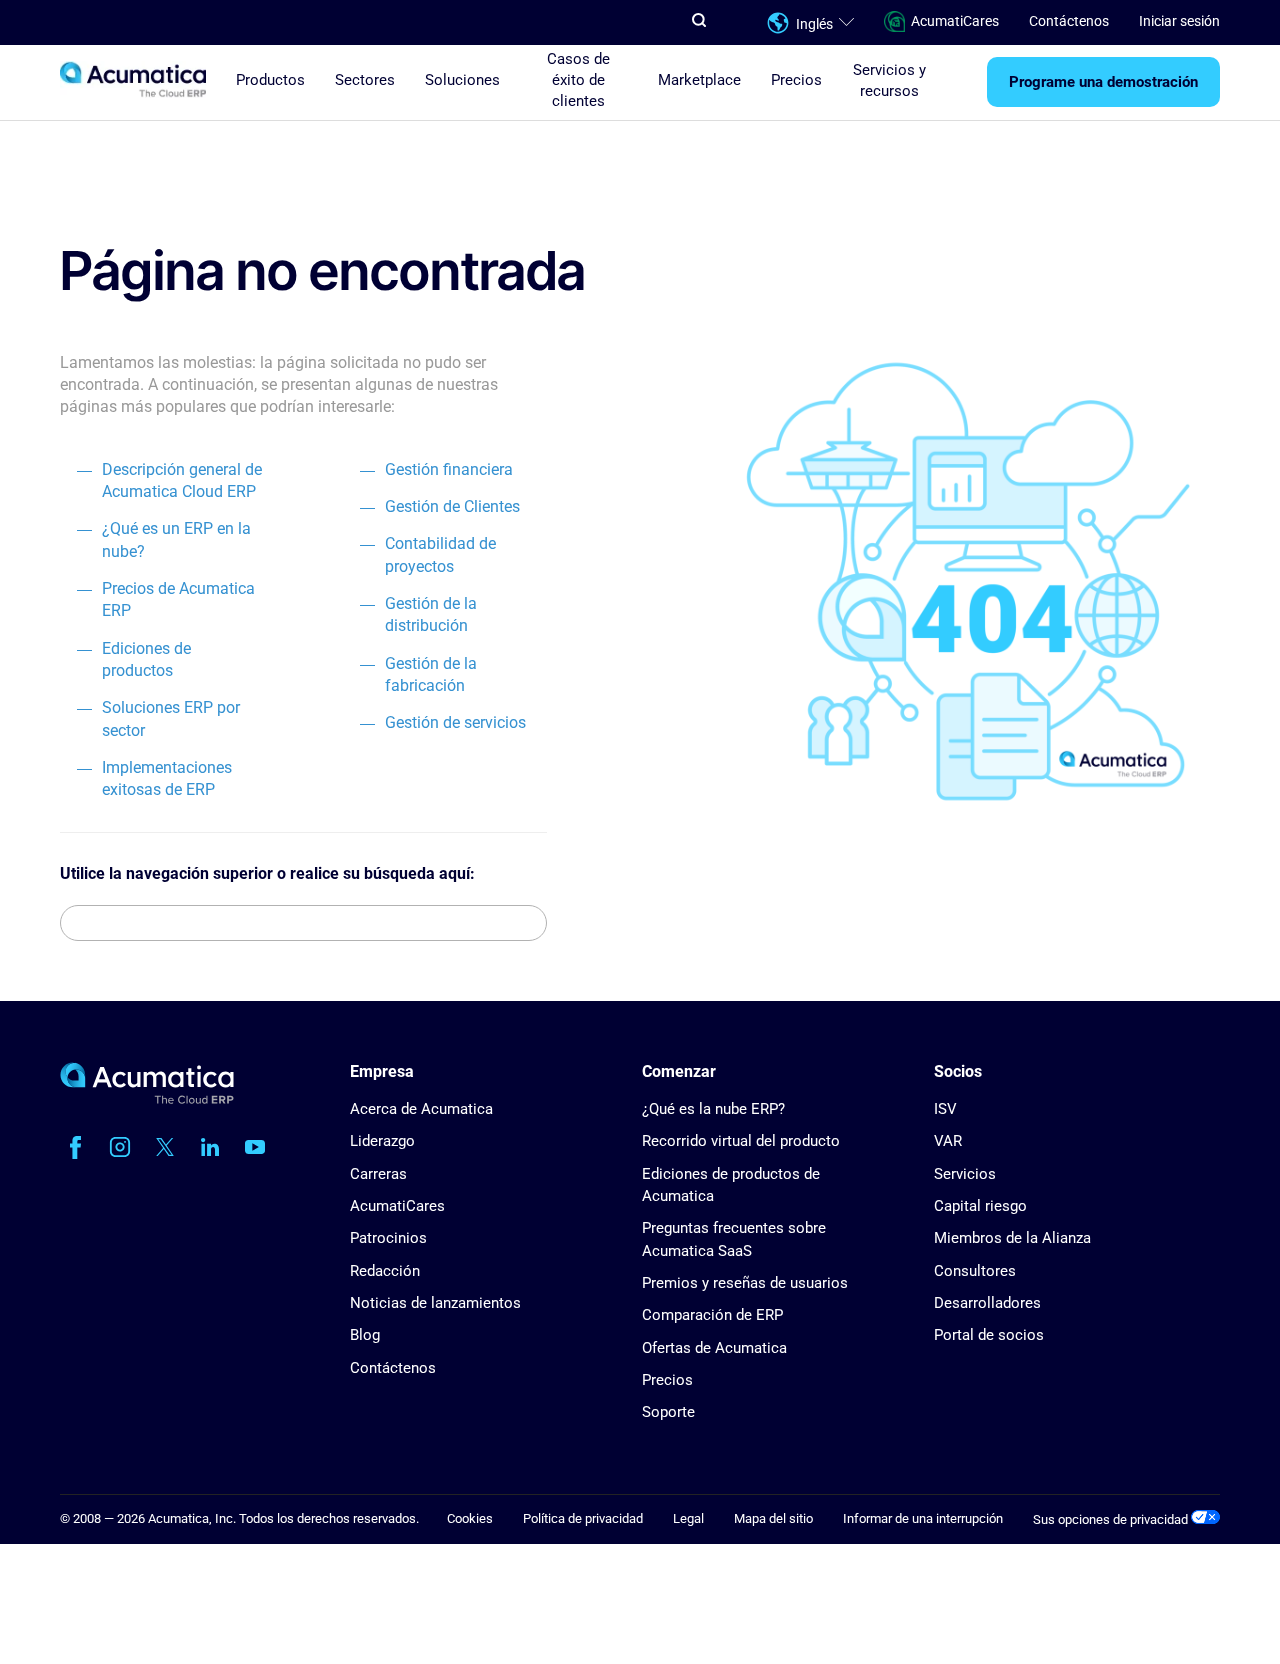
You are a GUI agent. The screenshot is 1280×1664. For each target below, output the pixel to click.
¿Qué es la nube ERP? (713, 1109)
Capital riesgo (980, 1206)
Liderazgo (382, 1141)
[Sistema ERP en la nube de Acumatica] (147, 1099)
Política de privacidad (583, 1518)
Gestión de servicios (455, 722)
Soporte (668, 1412)
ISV (945, 1109)
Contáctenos (1069, 22)
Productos (270, 81)
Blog (365, 1335)
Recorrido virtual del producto (741, 1141)
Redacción (385, 1271)
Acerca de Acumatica (421, 1109)
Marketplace (699, 81)
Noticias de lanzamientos (435, 1303)
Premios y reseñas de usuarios (745, 1283)
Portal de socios (989, 1335)
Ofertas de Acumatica (714, 1348)
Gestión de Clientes (452, 506)
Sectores (365, 81)
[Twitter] (165, 1147)
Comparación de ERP (712, 1315)
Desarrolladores (987, 1303)
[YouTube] (255, 1147)
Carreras (378, 1174)
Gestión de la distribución (431, 614)
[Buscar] (530, 923)
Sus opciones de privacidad (1112, 1519)
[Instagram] (120, 1147)
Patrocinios (388, 1238)
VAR (948, 1141)
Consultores (975, 1271)
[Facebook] (75, 1147)
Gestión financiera (449, 469)
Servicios (965, 1174)
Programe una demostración (1103, 83)
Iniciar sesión (1179, 22)
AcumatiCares (955, 22)
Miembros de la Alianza (1012, 1238)
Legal (688, 1518)
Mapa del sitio (773, 1518)
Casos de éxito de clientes (578, 81)
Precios (796, 81)
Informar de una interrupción (923, 1518)
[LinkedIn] (210, 1147)
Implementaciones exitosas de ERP (167, 778)
